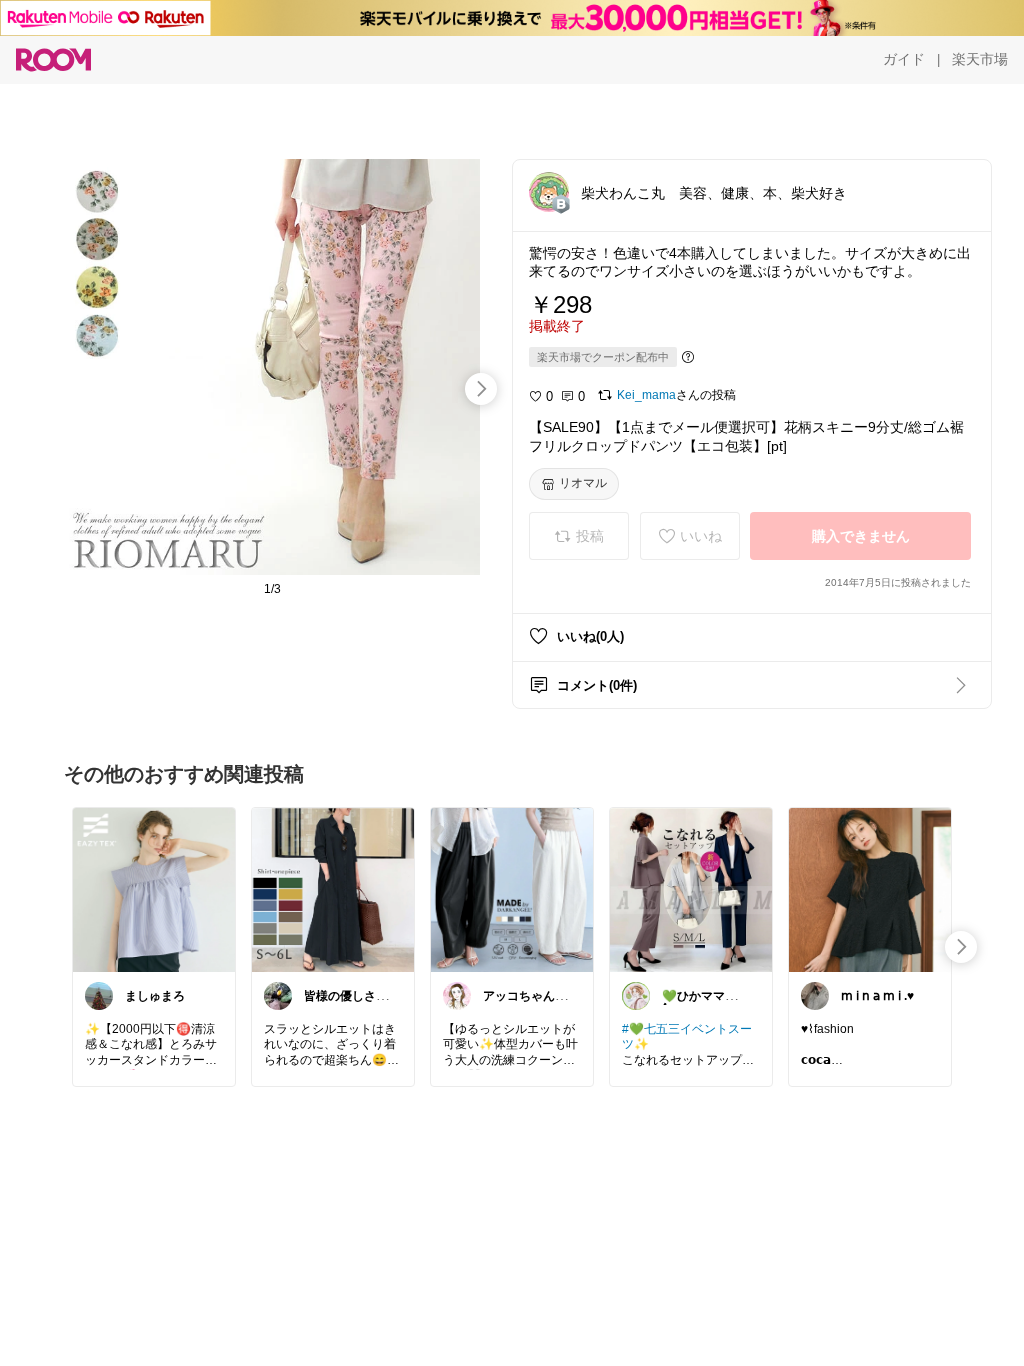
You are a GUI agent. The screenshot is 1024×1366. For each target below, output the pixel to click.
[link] (154, 889)
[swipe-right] (481, 389)
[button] (549, 192)
